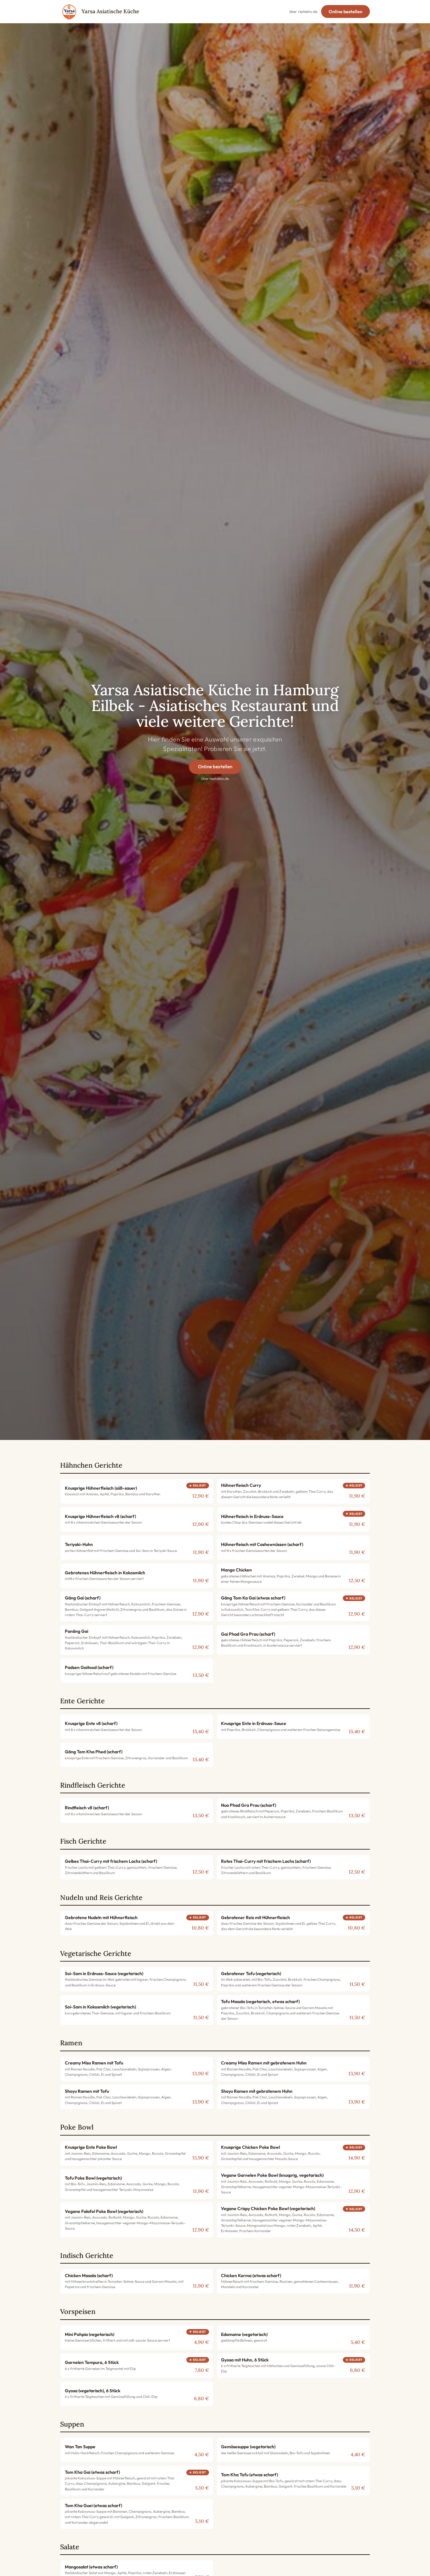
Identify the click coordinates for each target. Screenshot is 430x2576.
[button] (137, 1491)
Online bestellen (345, 12)
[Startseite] (69, 12)
